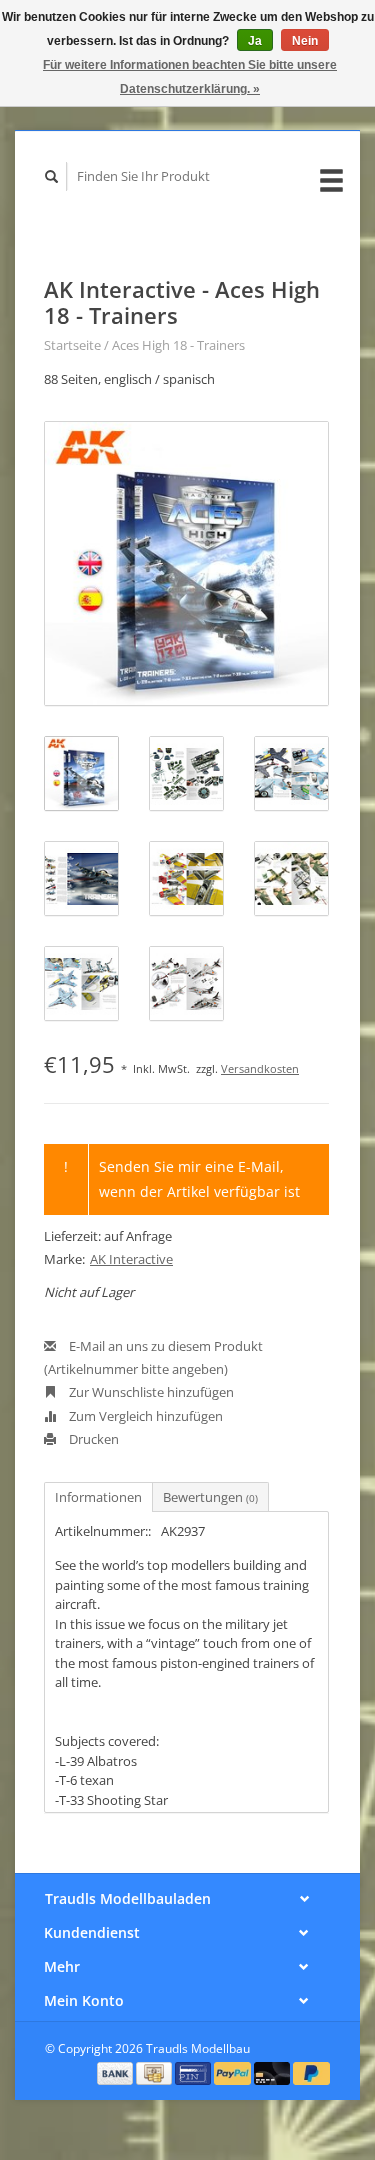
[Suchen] (52, 176)
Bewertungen (210, 1497)
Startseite (72, 345)
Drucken (92, 1439)
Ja (255, 41)
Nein (305, 41)
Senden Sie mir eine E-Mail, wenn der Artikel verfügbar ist (199, 1179)
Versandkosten (260, 1068)
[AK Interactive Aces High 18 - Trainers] (186, 563)
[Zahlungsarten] (117, 2072)
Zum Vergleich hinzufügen (144, 1416)
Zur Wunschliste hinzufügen (150, 1392)
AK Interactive (131, 1259)
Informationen (98, 1497)
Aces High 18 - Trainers (178, 345)
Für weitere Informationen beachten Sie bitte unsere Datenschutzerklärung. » (190, 77)
